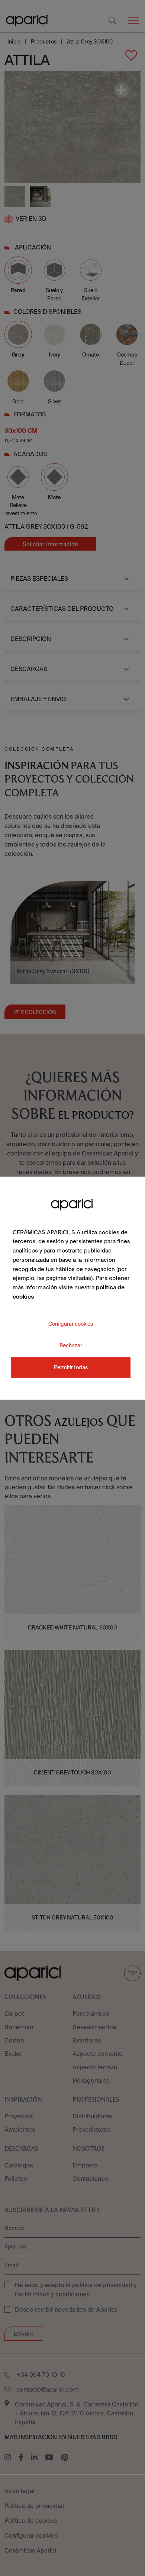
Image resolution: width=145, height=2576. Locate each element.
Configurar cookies (71, 1324)
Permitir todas (71, 1367)
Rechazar (71, 1345)
